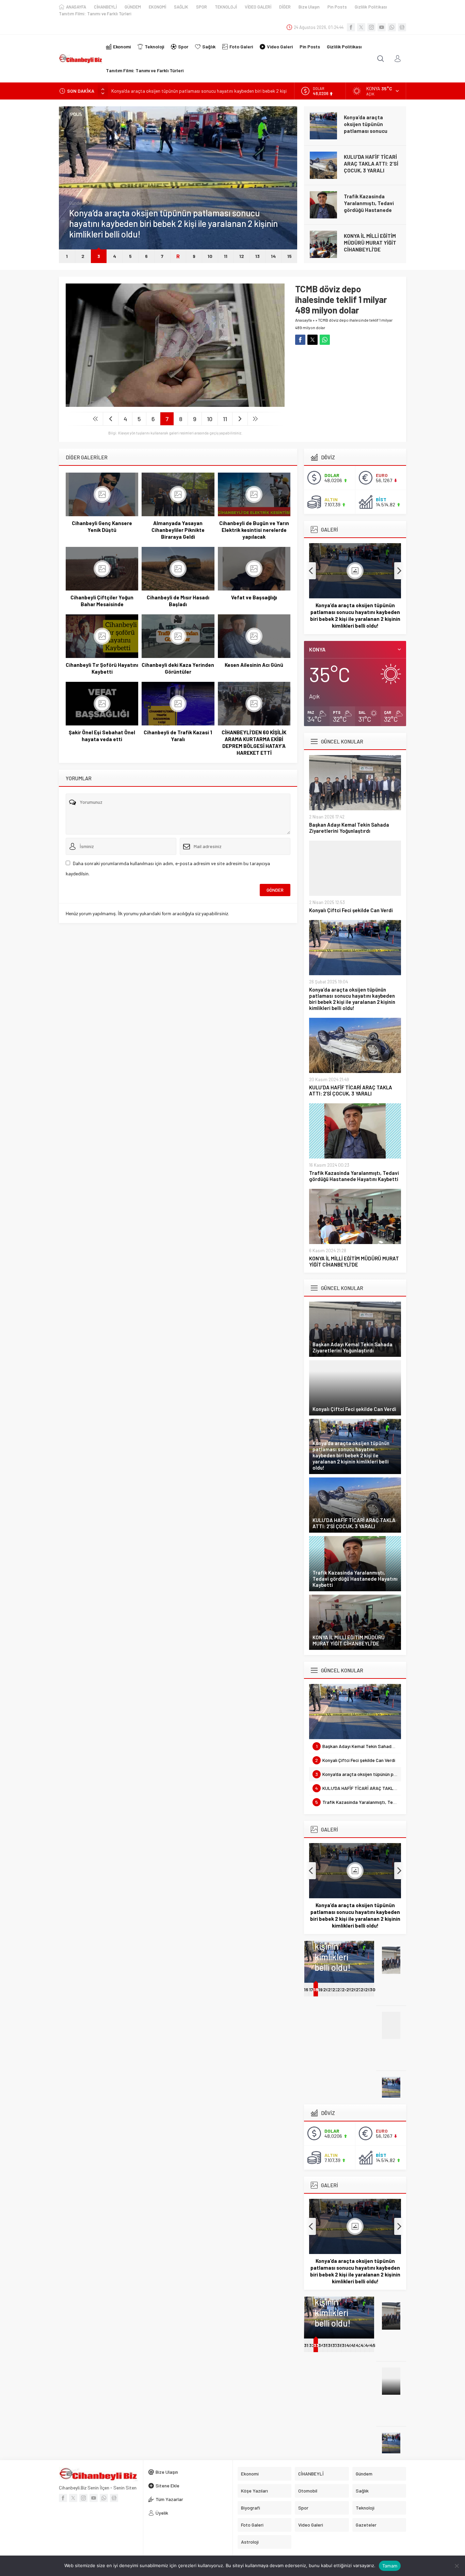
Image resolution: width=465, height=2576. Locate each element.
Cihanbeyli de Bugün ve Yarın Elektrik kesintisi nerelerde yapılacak (254, 530)
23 (340, 1989)
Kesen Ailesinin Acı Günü (254, 665)
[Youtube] (382, 27)
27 (358, 1989)
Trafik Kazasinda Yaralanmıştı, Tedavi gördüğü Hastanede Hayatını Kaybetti (369, 167)
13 (258, 256)
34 (320, 2345)
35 (326, 2345)
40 (349, 2345)
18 (316, 1989)
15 (290, 256)
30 (373, 1989)
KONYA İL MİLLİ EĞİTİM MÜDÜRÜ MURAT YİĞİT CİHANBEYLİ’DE (370, 203)
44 (368, 2345)
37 (335, 2345)
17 (311, 1989)
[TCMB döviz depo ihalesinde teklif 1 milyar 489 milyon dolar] (175, 404)
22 (335, 1989)
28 (364, 1989)
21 (330, 1989)
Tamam (390, 2566)
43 (363, 2345)
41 (353, 2345)
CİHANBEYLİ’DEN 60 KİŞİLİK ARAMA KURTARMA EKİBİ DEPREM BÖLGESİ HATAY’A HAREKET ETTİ (254, 742)
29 (368, 1989)
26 (354, 1989)
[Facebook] (351, 27)
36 (331, 2345)
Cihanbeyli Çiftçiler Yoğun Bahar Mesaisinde (102, 601)
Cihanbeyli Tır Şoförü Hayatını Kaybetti (102, 668)
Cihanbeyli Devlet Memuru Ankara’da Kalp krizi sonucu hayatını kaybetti (372, 246)
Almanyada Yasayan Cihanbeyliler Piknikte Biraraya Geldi (178, 530)
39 (344, 2345)
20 (326, 1989)
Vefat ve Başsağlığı (254, 597)
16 (306, 1989)
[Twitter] (361, 27)
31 (306, 2345)
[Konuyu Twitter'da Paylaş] (312, 340)
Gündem (77, 214)
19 (320, 1989)
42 (359, 2345)
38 (340, 2345)
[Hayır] (456, 2566)
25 (349, 1989)
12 (242, 256)
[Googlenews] (402, 27)
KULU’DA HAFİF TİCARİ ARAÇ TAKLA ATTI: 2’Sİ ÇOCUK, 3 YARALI (178, 91)
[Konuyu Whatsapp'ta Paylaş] (325, 340)
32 (312, 2345)
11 (226, 256)
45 (373, 2345)
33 (316, 2345)
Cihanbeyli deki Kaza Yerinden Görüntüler (178, 668)
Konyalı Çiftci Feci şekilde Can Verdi (351, 910)
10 (210, 256)
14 (273, 256)
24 (345, 1989)
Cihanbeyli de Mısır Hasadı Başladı (178, 601)
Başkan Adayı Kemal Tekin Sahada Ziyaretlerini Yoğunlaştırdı (349, 828)
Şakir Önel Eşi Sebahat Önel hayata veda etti (102, 736)
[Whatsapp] (392, 27)
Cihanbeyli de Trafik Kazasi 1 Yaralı (178, 736)
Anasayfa (303, 320)
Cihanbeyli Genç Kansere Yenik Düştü (102, 526)
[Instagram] (371, 27)
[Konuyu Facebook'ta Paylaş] (300, 340)
